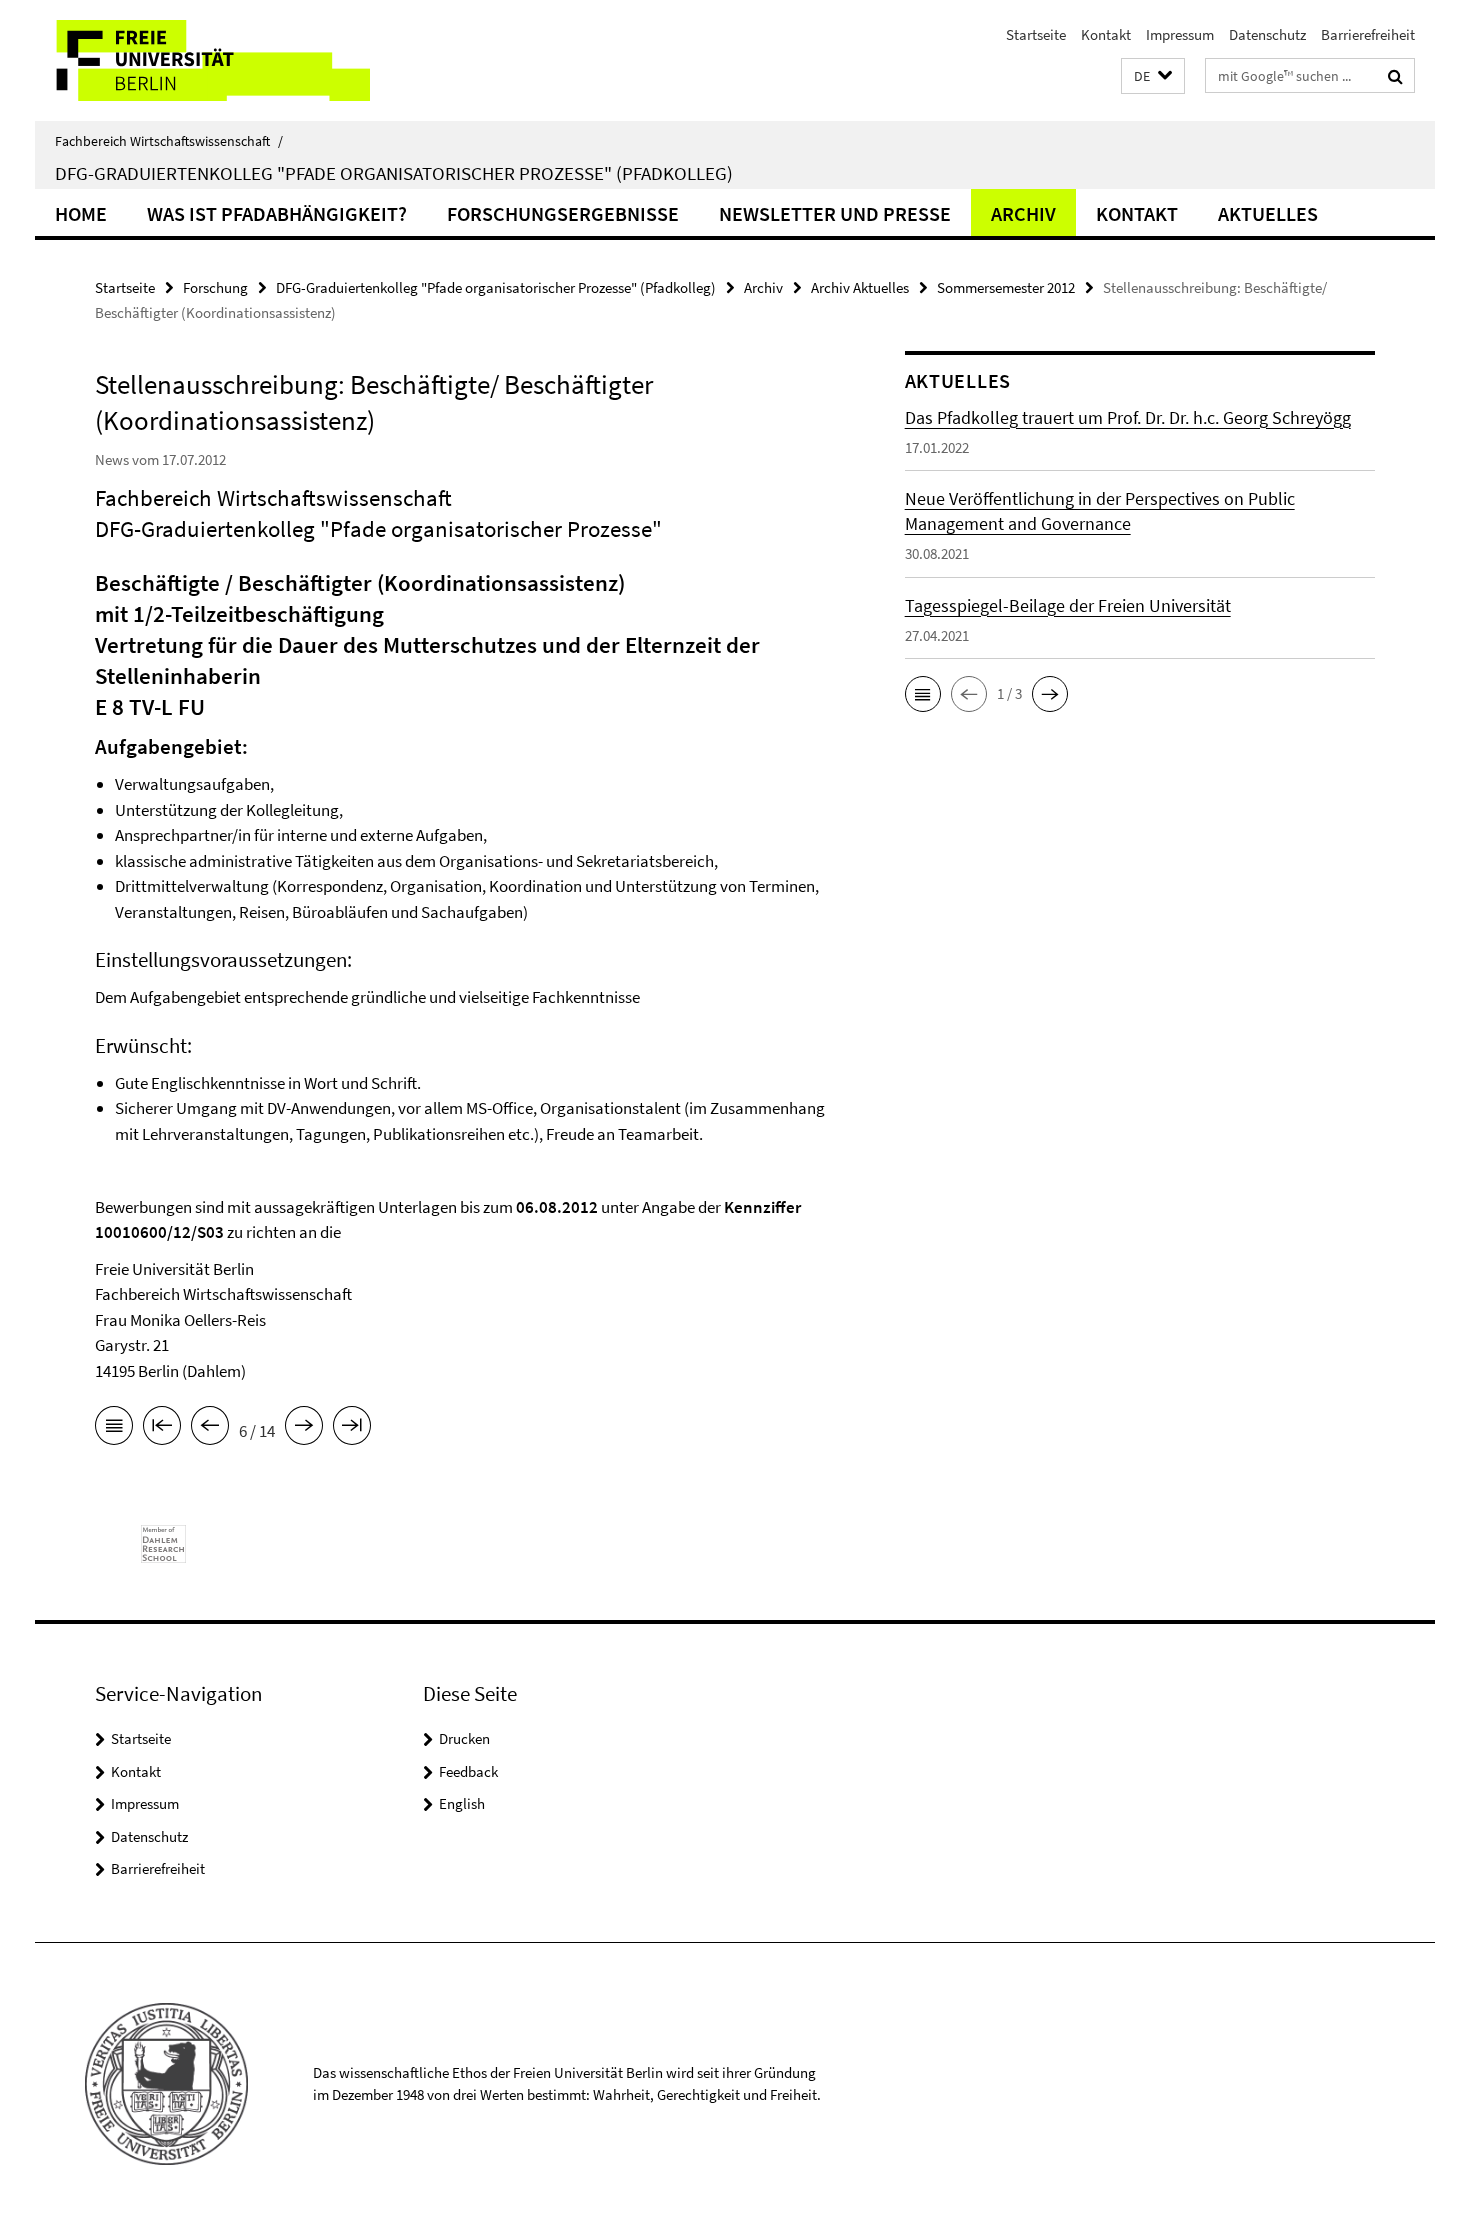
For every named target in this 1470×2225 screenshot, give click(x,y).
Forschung (215, 287)
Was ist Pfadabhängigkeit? (277, 213)
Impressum (1180, 34)
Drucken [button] (464, 1738)
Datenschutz (1267, 34)
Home (81, 213)
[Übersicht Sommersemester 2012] (114, 1429)
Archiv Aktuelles (860, 287)
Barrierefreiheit (1368, 34)
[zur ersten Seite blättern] (162, 1429)
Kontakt (1106, 34)
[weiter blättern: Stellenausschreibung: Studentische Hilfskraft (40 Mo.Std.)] (304, 1429)
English (462, 1803)
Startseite (1036, 34)
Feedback (468, 1771)
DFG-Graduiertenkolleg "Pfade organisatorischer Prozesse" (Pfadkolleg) (394, 173)
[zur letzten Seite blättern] (352, 1429)
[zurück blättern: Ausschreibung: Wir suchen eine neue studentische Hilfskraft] (210, 1429)
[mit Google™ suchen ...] (1395, 76)
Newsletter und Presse (835, 213)
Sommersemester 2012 (1006, 287)
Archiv (1023, 213)
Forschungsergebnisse (563, 213)
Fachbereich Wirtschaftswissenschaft (169, 141)
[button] (1153, 76)
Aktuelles (1268, 213)
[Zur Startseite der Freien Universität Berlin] (202, 60)
